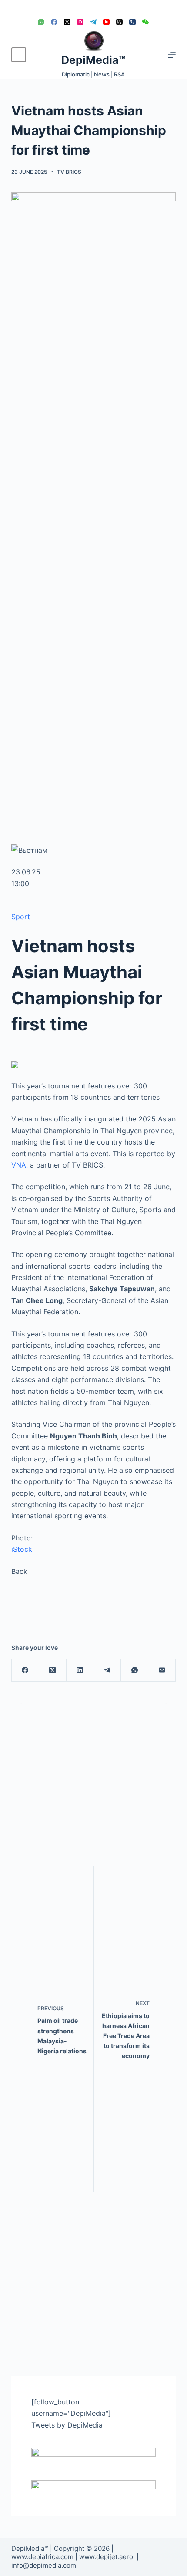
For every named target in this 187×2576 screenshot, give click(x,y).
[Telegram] (93, 22)
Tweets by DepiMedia (67, 2425)
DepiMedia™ (93, 60)
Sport (21, 917)
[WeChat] (145, 22)
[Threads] (119, 22)
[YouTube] (106, 22)
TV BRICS (69, 172)
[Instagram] (80, 22)
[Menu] (172, 55)
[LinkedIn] (80, 1671)
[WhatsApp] (41, 22)
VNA (19, 1165)
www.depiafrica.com (42, 2557)
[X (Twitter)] (67, 22)
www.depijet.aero (106, 2557)
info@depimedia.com (44, 2565)
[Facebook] (54, 22)
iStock (22, 1549)
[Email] (162, 1671)
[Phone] (132, 22)
